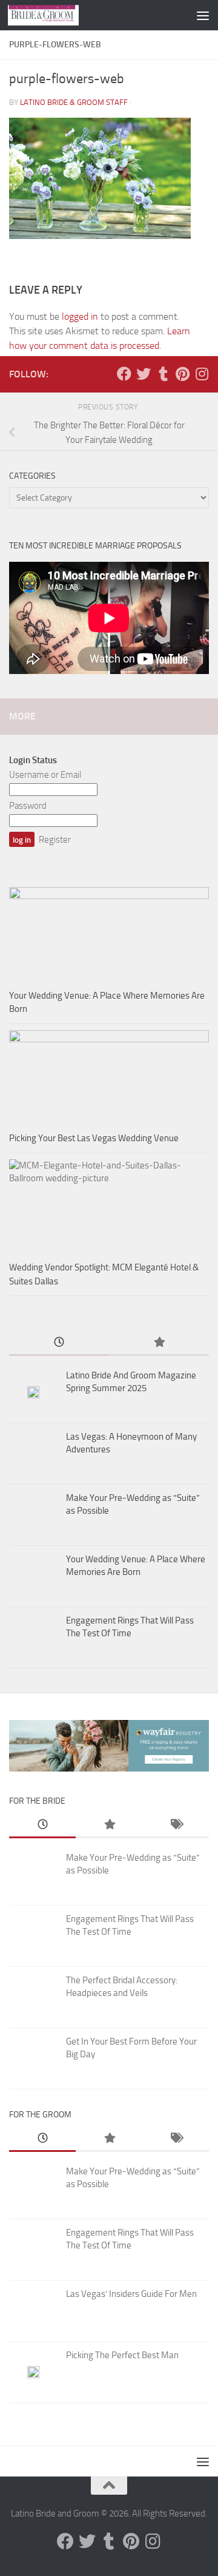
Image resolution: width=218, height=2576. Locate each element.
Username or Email (45, 775)
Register (55, 840)
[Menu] (203, 15)
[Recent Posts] (59, 1343)
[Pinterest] (182, 374)
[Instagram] (202, 374)
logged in (80, 316)
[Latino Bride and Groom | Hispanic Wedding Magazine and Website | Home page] (55, 15)
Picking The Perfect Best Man (122, 2355)
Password (28, 806)
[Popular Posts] (159, 1343)
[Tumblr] (163, 374)
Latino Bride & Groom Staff (74, 102)
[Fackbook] (124, 374)
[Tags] (176, 1825)
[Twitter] (144, 374)
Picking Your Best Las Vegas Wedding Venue (94, 1138)
